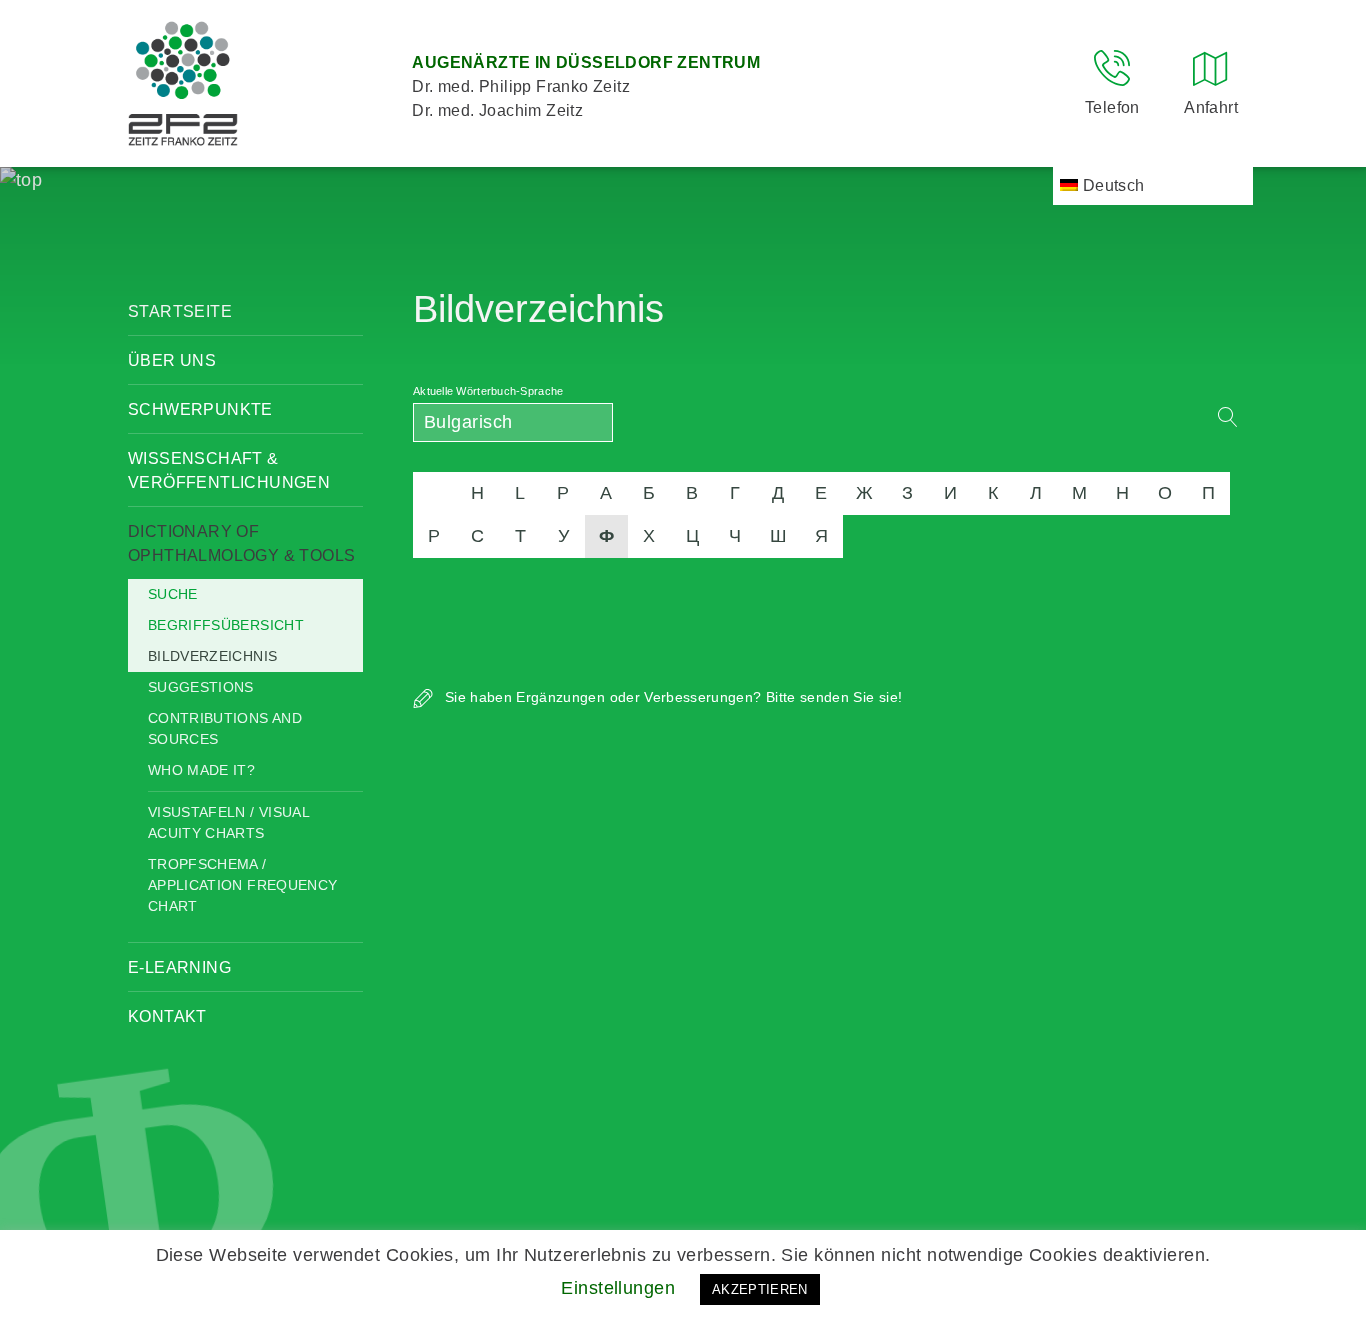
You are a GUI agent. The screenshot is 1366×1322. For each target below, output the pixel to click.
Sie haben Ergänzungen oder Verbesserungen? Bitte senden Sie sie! (671, 697)
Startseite (180, 311)
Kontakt (167, 1016)
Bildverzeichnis (212, 656)
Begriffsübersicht (226, 625)
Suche (173, 594)
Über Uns (172, 360)
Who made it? (201, 770)
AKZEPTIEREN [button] (760, 1289)
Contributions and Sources (225, 728)
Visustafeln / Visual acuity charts (228, 822)
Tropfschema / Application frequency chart (242, 885)
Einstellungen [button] (618, 1288)
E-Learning (179, 967)
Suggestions (201, 687)
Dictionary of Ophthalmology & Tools (241, 543)
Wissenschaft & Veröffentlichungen (229, 470)
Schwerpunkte (200, 409)
